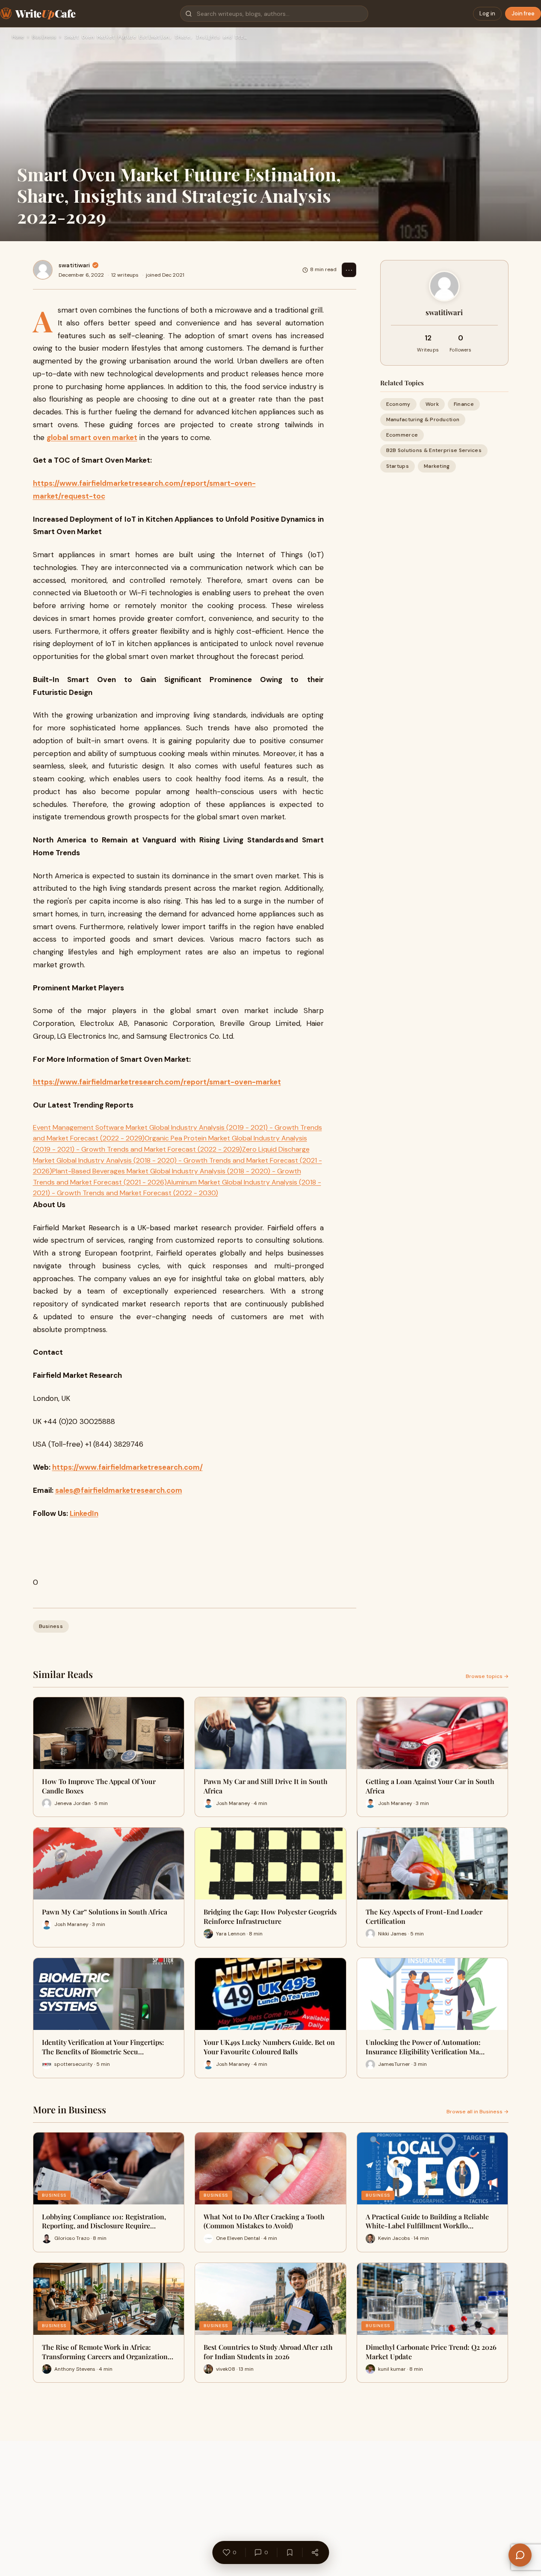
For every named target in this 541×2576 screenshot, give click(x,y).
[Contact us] (520, 2555)
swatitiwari (74, 265)
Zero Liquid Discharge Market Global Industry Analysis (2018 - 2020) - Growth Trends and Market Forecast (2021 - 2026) (177, 1160)
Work (432, 404)
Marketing (437, 466)
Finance (464, 404)
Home (18, 37)
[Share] (315, 2552)
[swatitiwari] (43, 270)
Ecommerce (402, 435)
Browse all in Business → (477, 2112)
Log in (487, 13)
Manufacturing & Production (423, 419)
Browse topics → (487, 1676)
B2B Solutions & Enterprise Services (434, 451)
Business (44, 37)
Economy (398, 404)
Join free (523, 13)
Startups (398, 466)
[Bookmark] (290, 2552)
